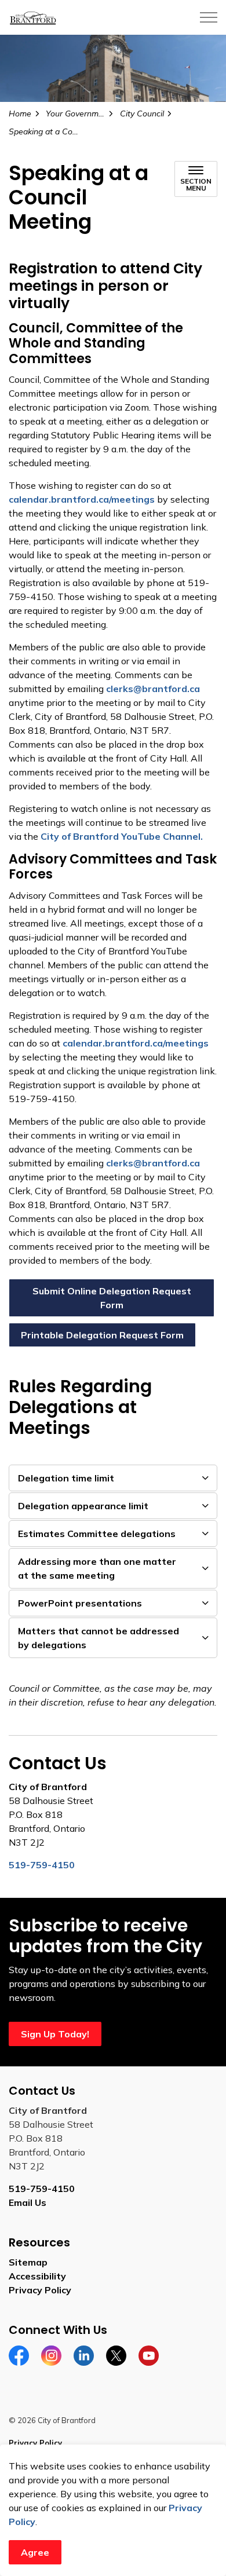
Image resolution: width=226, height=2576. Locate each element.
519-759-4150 (42, 2189)
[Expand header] (209, 17)
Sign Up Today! (55, 2034)
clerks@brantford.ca (153, 689)
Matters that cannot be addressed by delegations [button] (99, 1638)
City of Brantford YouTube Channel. (122, 836)
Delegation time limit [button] (66, 1478)
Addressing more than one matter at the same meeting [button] (97, 1568)
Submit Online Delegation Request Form (112, 1298)
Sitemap (28, 2262)
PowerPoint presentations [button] (80, 1603)
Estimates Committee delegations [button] (97, 1534)
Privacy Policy (40, 2290)
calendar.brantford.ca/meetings (82, 499)
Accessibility (37, 2276)
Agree (35, 2552)
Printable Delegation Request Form (102, 1335)
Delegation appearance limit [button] (83, 1506)
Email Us (28, 2202)
